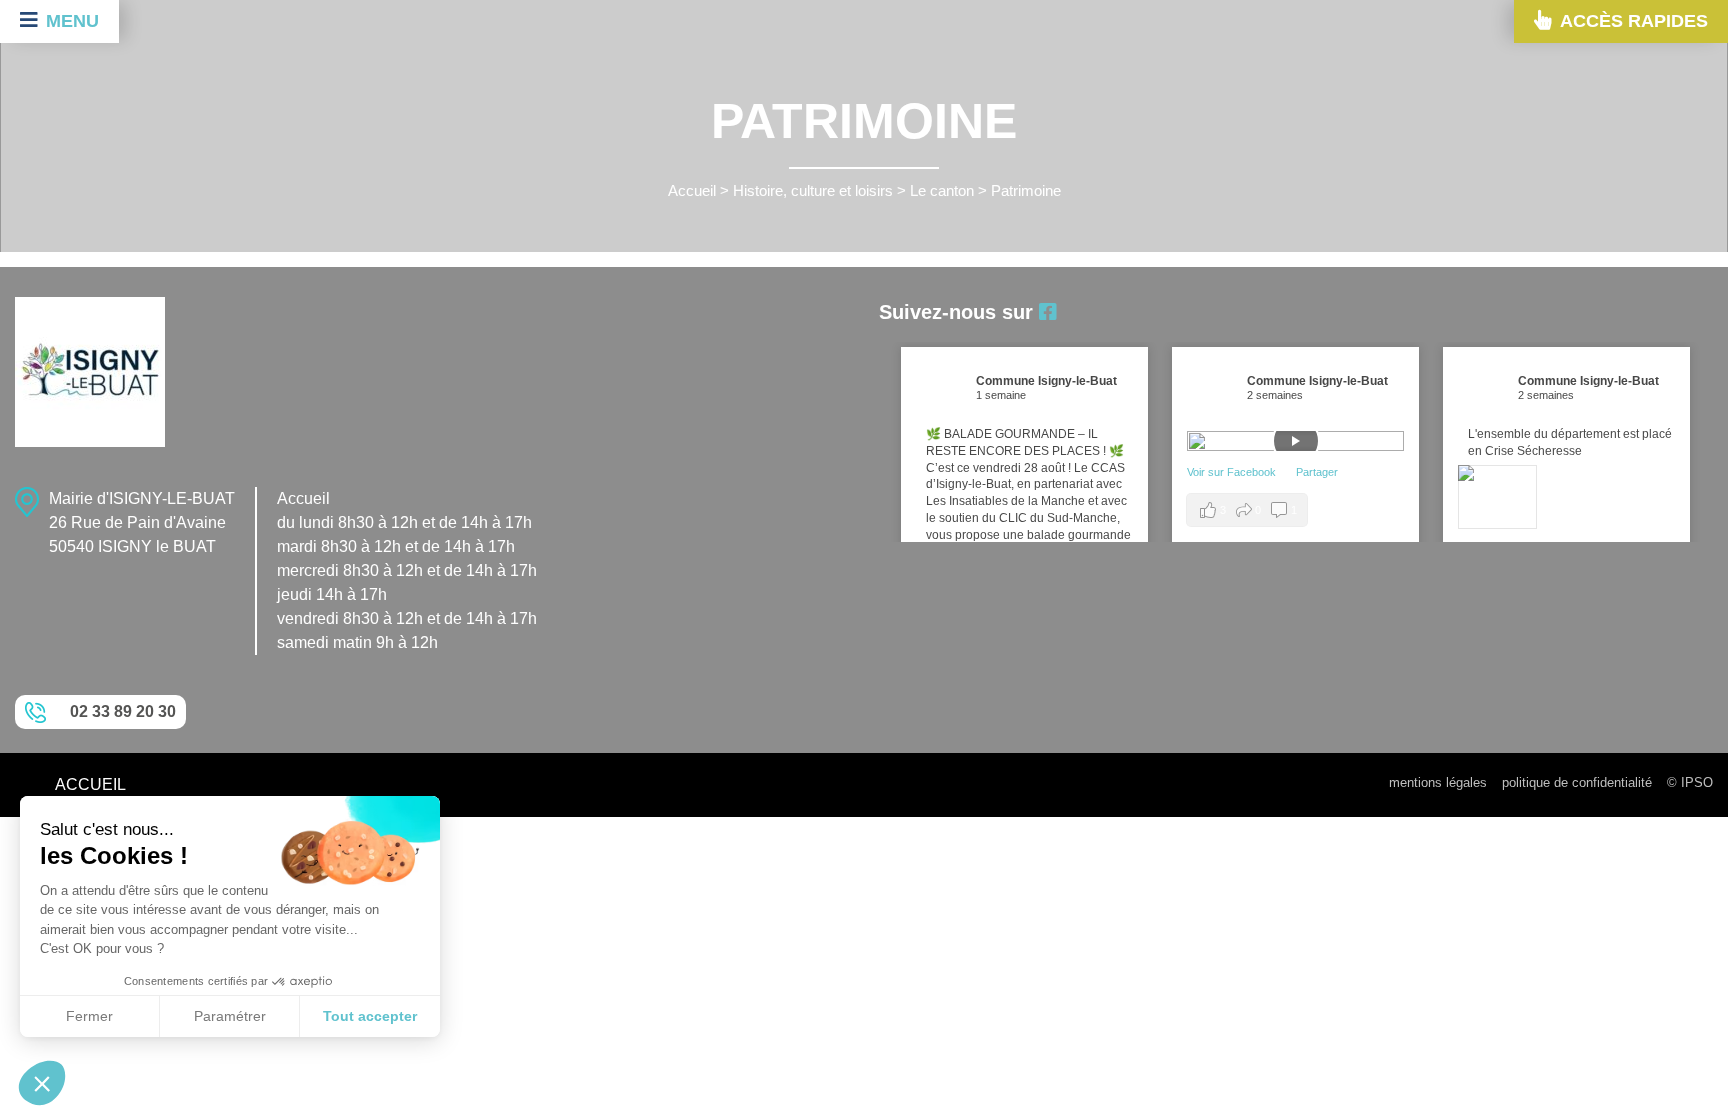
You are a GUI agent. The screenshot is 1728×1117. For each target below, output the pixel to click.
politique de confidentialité (1577, 782)
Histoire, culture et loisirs (813, 191)
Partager (1317, 472)
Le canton (942, 191)
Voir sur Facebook (1233, 472)
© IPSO (1690, 782)
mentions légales (1438, 782)
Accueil (692, 191)
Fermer (89, 1016)
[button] (42, 1083)
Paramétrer (230, 1016)
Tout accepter (370, 1016)
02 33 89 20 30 (123, 711)
